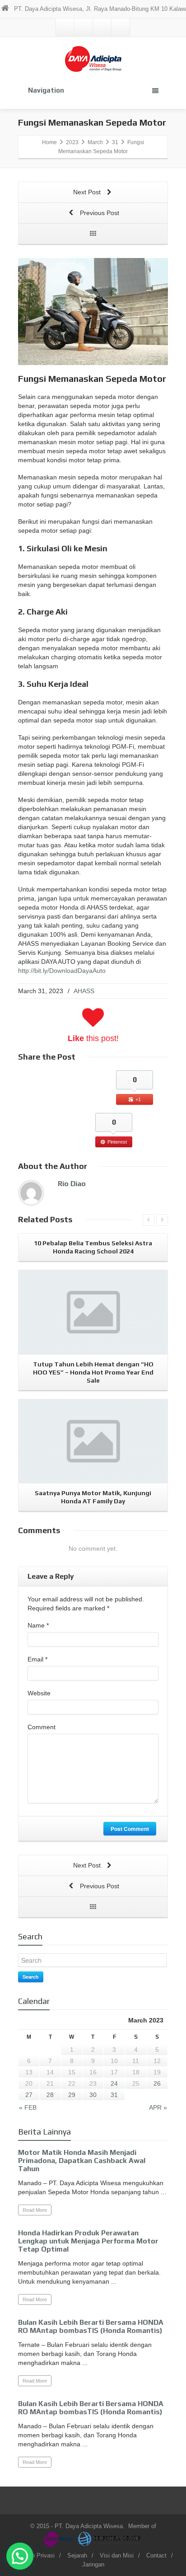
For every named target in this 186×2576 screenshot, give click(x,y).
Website (39, 1693)
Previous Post (99, 213)
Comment (42, 1727)
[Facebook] (84, 28)
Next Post (88, 192)
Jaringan (93, 2564)
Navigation (46, 90)
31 (114, 2095)
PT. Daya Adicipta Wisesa (89, 2526)
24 (114, 2083)
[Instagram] (102, 28)
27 (29, 2095)
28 (50, 2095)
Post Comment (130, 1829)
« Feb (28, 2107)
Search (31, 1977)
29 (72, 2095)
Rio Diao (72, 1184)
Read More (35, 2210)
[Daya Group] (60, 2538)
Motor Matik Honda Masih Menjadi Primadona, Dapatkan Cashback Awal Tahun (82, 2161)
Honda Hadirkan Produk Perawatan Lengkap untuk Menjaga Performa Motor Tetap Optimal (88, 2241)
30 (93, 2095)
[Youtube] (121, 28)
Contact (156, 2555)
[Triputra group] (110, 2538)
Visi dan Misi (117, 2555)
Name (38, 1625)
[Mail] (65, 28)
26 (157, 2083)
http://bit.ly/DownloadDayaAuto (62, 971)
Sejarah (77, 2555)
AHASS (84, 991)
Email (37, 1659)
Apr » (158, 2107)
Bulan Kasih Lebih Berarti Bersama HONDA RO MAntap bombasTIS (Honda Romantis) (91, 2326)
